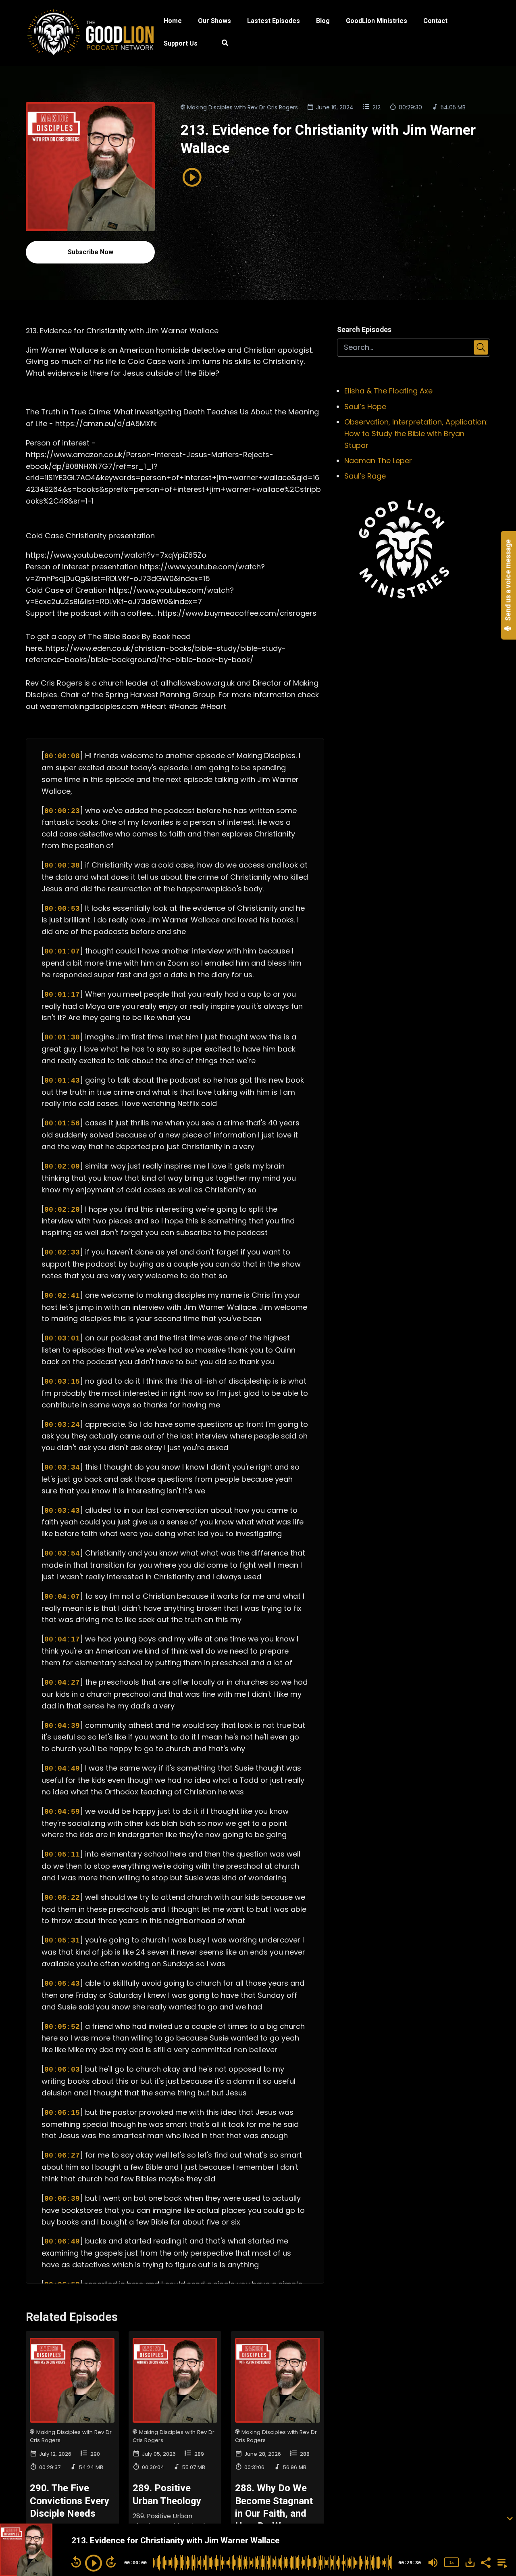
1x (451, 2562)
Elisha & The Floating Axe (388, 391)
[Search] (221, 44)
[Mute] (433, 2563)
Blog (323, 21)
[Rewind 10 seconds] (76, 2562)
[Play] (94, 2563)
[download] (470, 2562)
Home (173, 21)
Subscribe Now (91, 252)
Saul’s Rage (365, 476)
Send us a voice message (508, 581)
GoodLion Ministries (377, 21)
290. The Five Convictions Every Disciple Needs (70, 2501)
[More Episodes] (501, 2562)
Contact (435, 21)
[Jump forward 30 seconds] (111, 2562)
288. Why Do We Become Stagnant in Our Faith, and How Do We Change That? (274, 2513)
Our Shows (214, 21)
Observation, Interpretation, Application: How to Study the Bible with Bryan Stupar (416, 434)
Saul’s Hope (365, 407)
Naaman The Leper (378, 461)
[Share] (485, 2562)
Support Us (181, 43)
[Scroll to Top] (497, 2486)
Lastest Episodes (274, 21)
